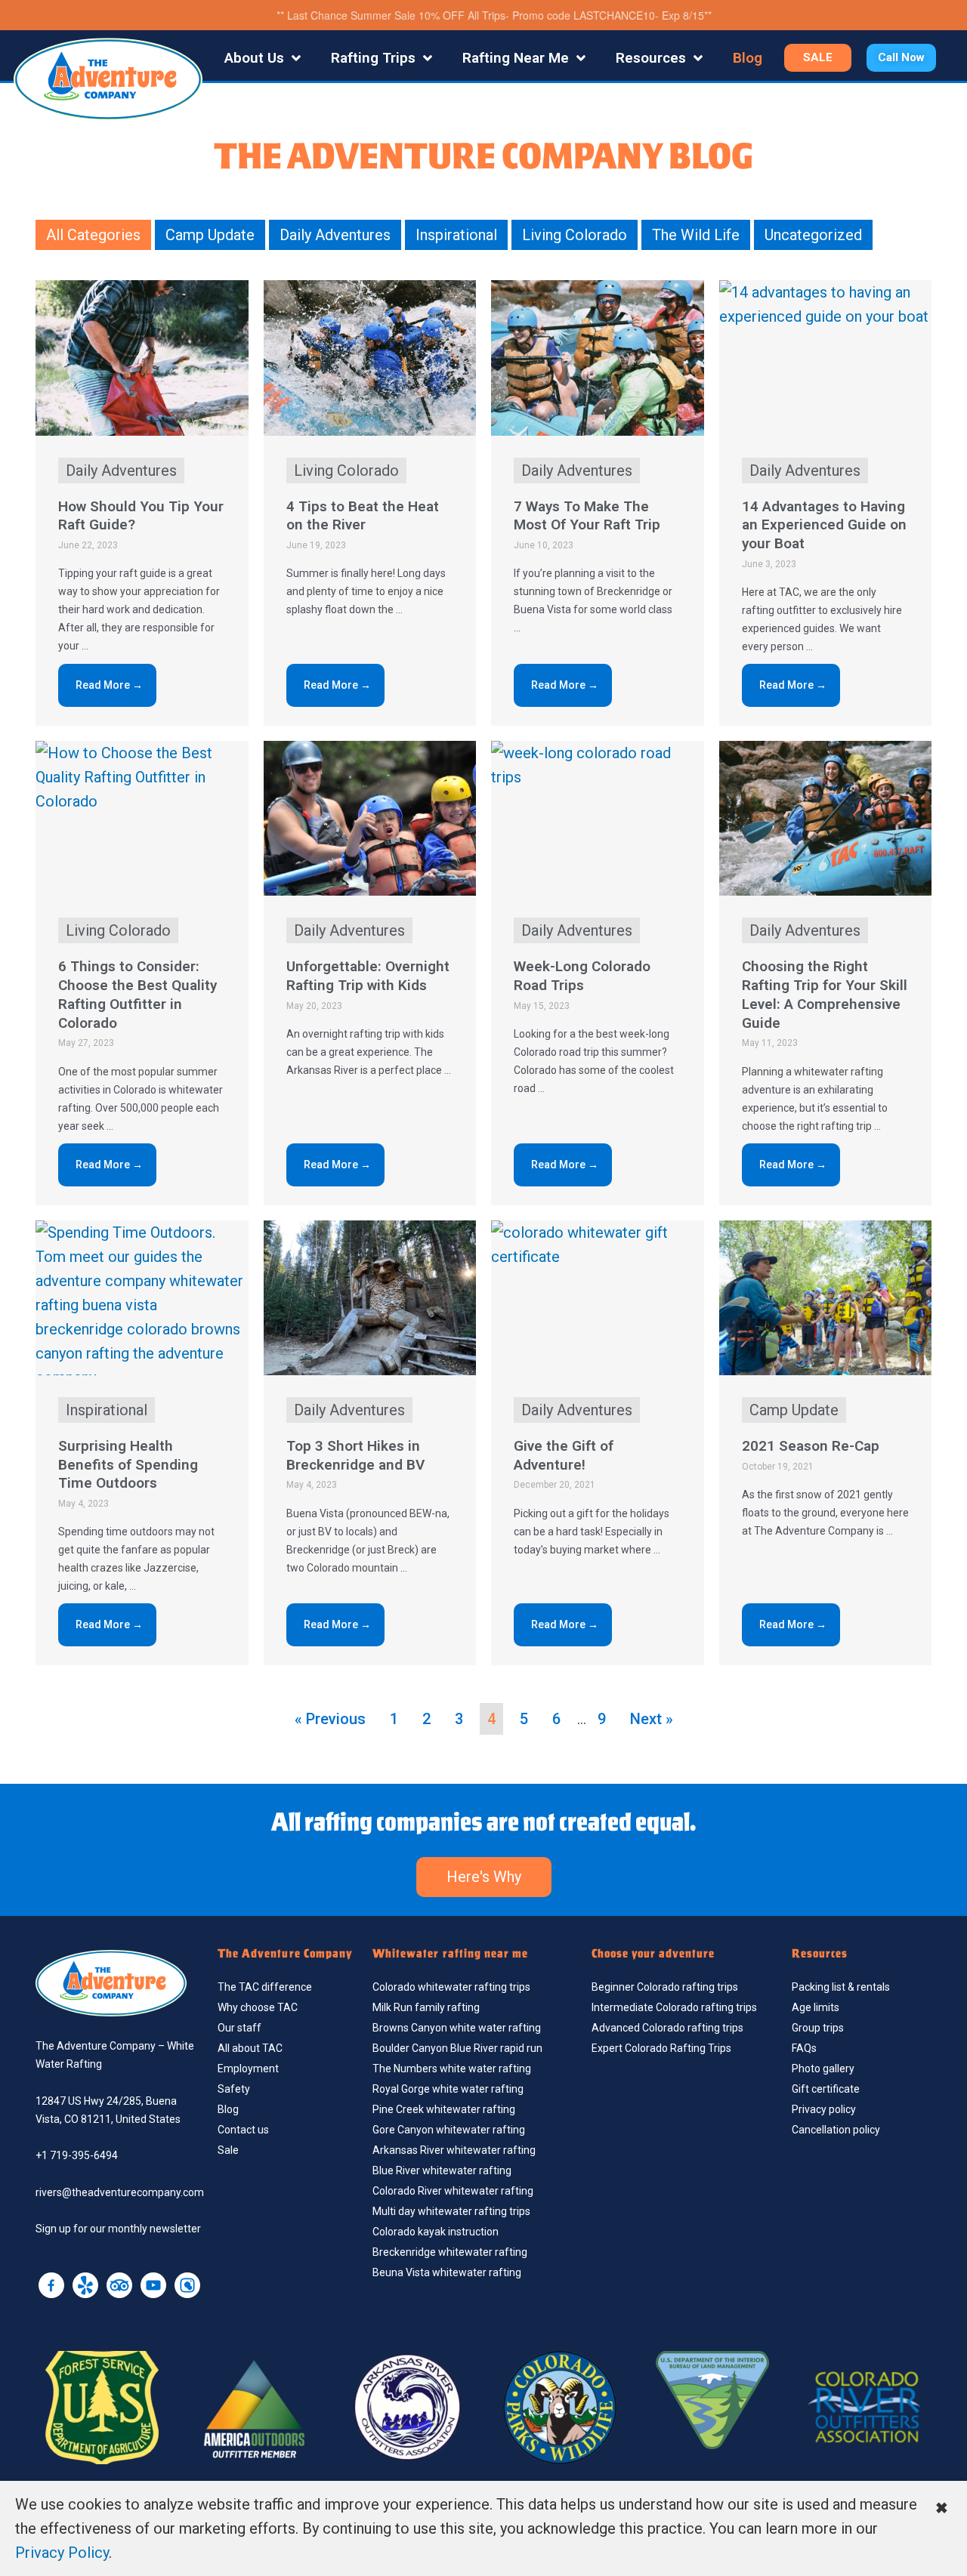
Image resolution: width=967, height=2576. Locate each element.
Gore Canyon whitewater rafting (449, 2130)
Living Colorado (575, 235)
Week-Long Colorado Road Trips (582, 976)
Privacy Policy (62, 2553)
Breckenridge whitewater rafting (450, 2252)
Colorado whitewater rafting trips (451, 1987)
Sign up (53, 2229)
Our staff (239, 2028)
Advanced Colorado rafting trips (667, 2028)
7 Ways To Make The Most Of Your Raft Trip (587, 516)
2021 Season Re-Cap (811, 1446)
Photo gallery (823, 2069)
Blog (748, 58)
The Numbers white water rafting (452, 2069)
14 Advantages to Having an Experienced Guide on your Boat (824, 525)
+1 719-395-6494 (77, 2155)
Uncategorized (813, 235)
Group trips (818, 2028)
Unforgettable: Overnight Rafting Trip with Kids (368, 976)
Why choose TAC (258, 2007)
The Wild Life (696, 235)
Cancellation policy (836, 2130)
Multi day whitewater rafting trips (451, 2211)
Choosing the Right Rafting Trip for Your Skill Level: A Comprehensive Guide (825, 994)
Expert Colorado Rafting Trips (661, 2048)
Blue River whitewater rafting (442, 2170)
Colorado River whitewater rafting (453, 2191)
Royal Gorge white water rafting (448, 2089)
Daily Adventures (335, 235)
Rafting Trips (373, 58)
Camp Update (210, 235)
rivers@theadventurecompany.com (120, 2192)
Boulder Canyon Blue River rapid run (457, 2048)
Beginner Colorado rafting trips (665, 1987)
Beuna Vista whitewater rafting (447, 2272)
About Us (254, 58)
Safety (234, 2089)
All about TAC (250, 2048)
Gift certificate (826, 2089)
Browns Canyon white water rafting (457, 2028)
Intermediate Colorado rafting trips (674, 2007)
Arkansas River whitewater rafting (454, 2150)
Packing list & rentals (841, 1987)
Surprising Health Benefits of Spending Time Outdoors (128, 1464)
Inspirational (456, 235)
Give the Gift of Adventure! (564, 1455)
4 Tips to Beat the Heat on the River (363, 516)
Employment (248, 2069)
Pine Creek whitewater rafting (444, 2109)
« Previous (330, 1719)
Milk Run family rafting (426, 2007)
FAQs (804, 2048)
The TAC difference (265, 1987)
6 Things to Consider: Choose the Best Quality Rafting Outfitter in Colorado (137, 994)
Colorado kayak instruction (436, 2232)
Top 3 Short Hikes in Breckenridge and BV (355, 1455)
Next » (652, 1719)
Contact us (243, 2130)
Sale (228, 2150)
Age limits (816, 2007)
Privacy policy (824, 2109)
